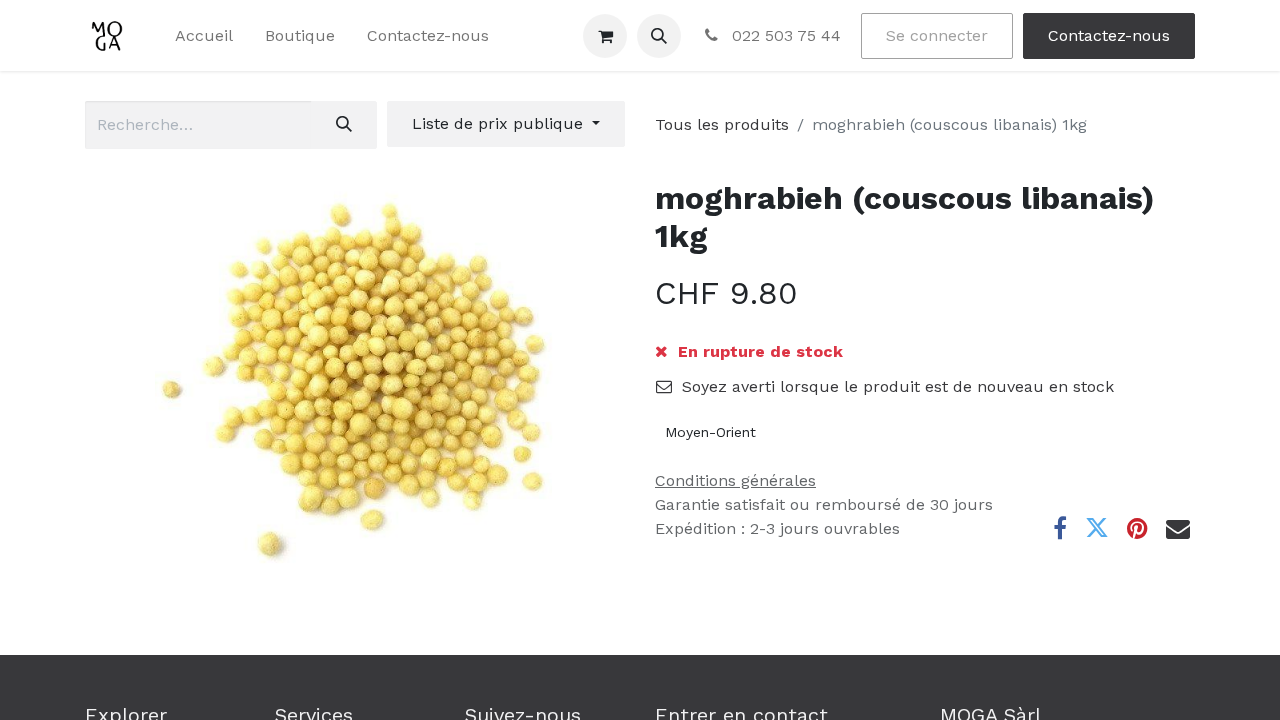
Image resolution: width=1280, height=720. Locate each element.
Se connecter (937, 35)
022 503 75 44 (784, 35)
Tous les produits (722, 124)
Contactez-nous (1109, 35)
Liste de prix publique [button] (500, 123)
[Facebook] (1060, 528)
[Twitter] (1097, 528)
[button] (659, 36)
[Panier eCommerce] (605, 36)
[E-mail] (1178, 528)
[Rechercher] (344, 125)
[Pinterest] (1137, 528)
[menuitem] (204, 36)
